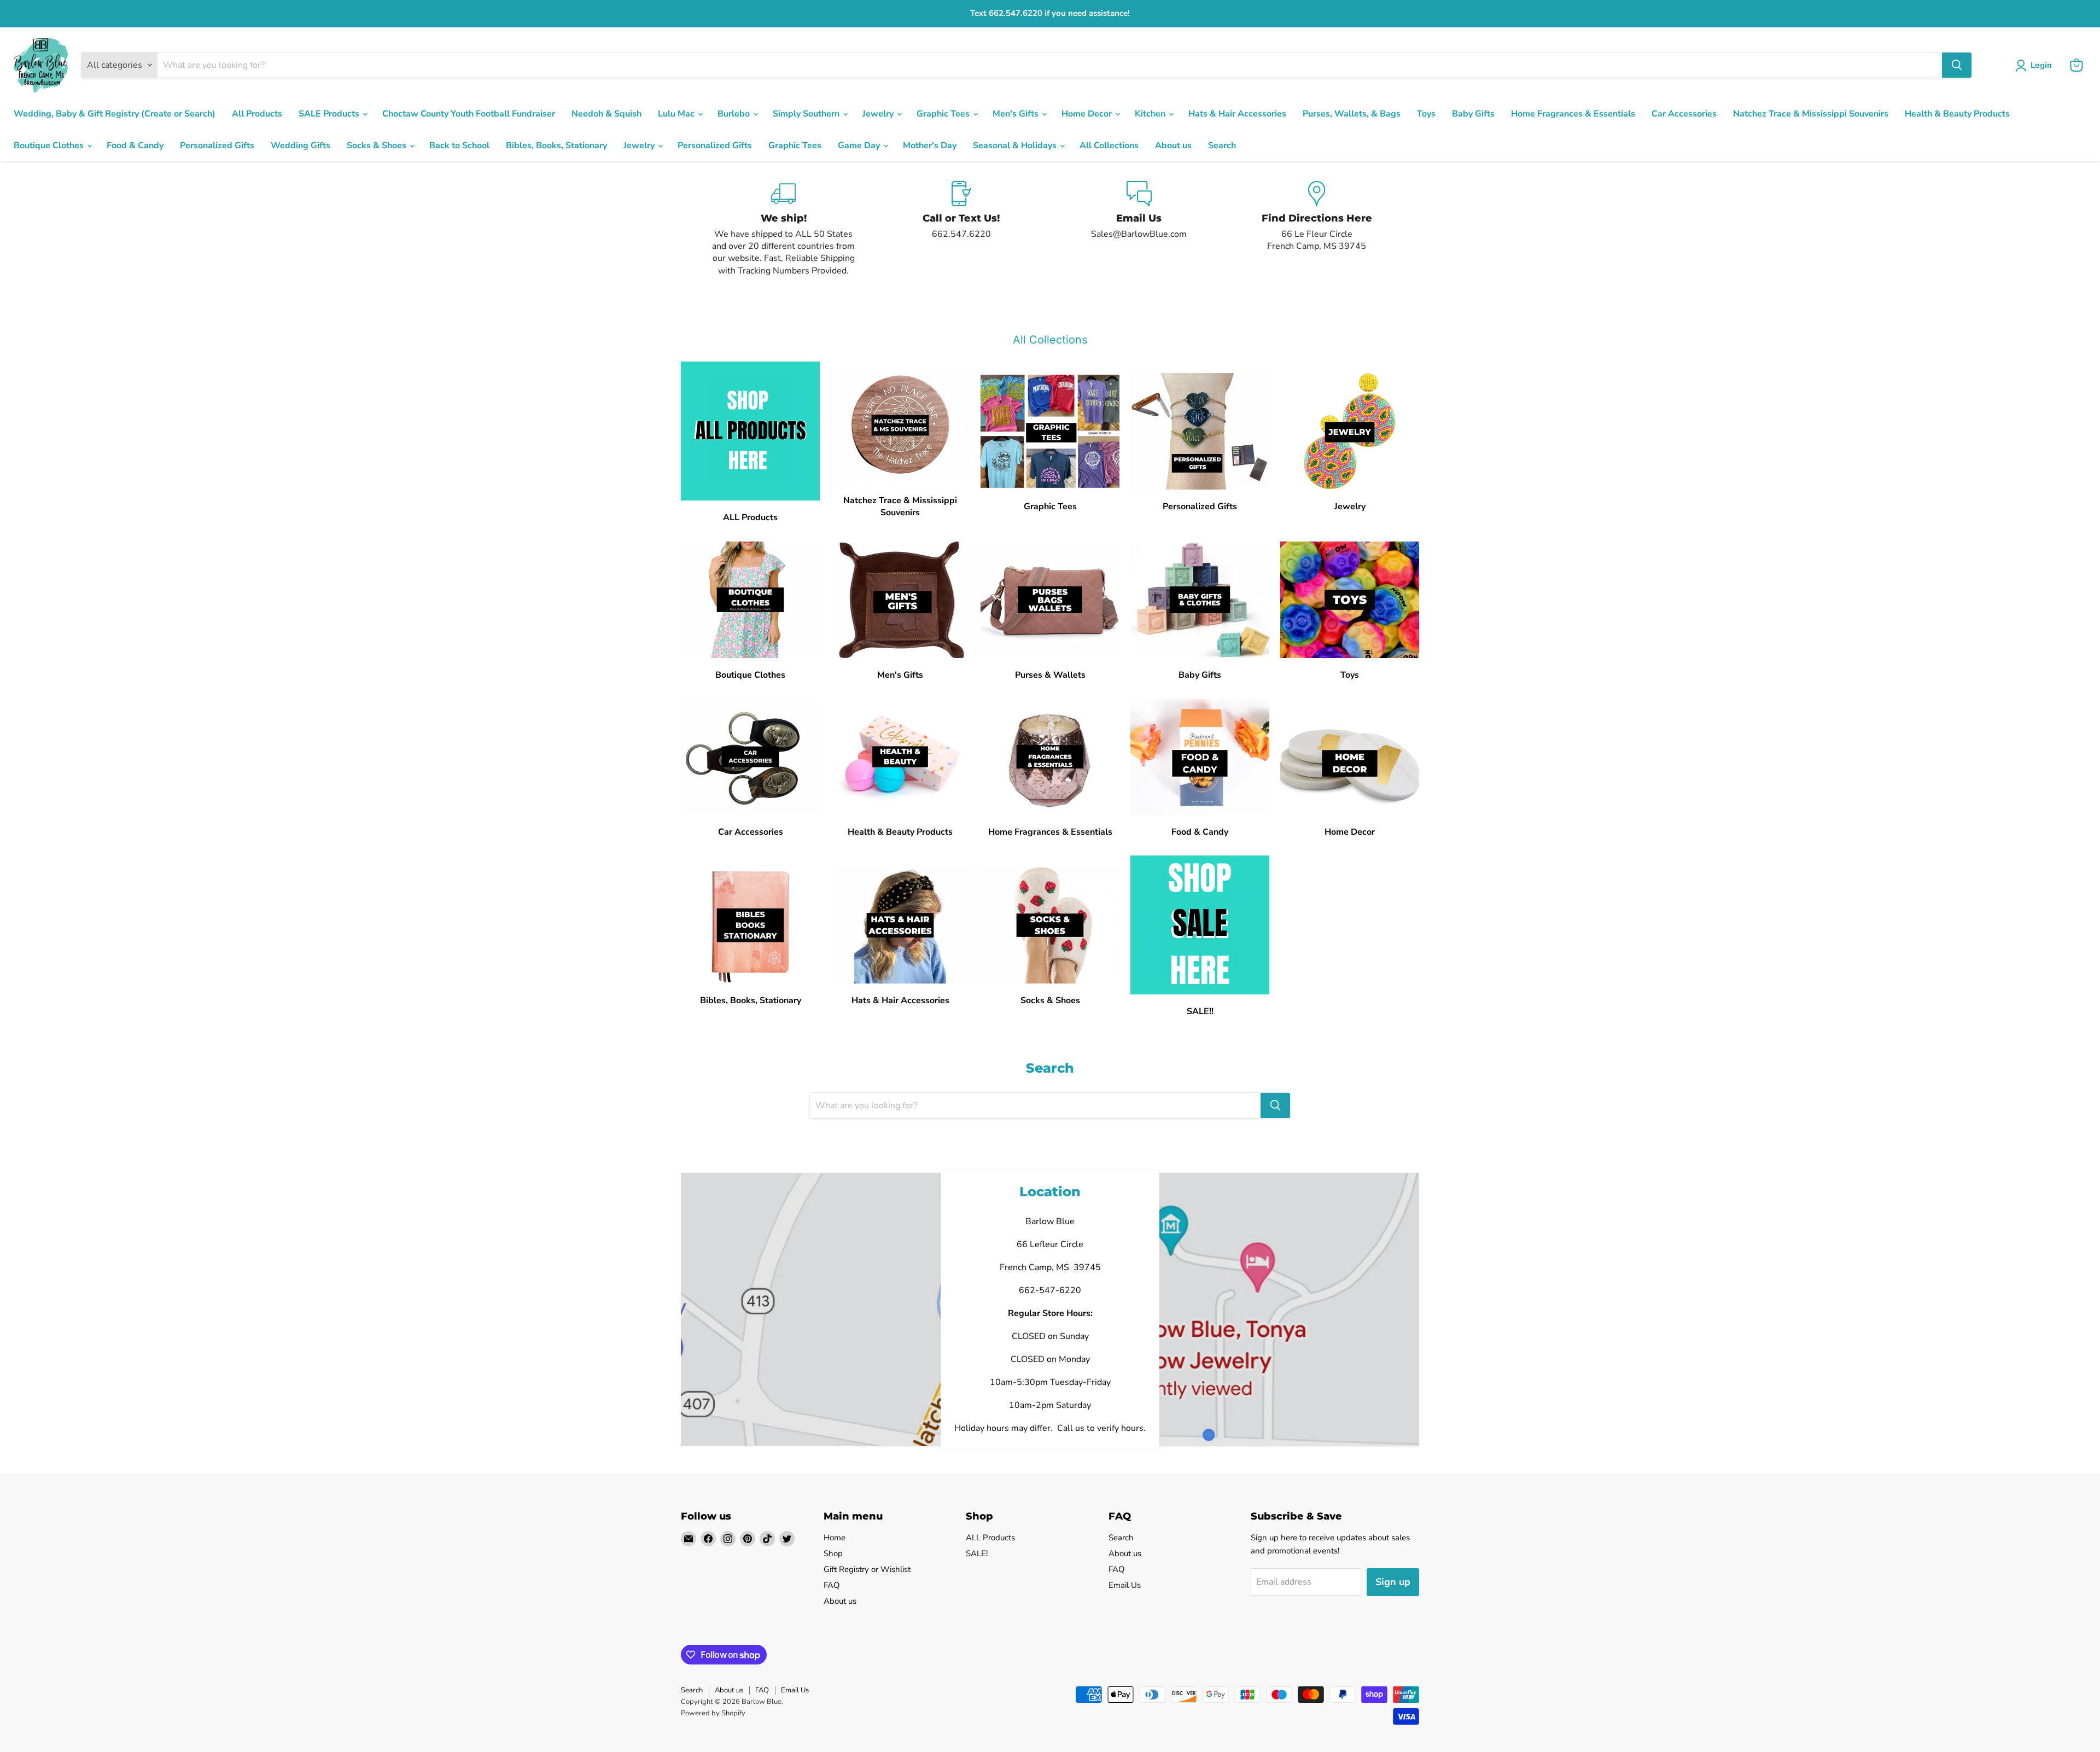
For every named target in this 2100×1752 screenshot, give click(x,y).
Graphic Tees (944, 114)
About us (1173, 145)
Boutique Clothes (50, 145)
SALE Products (330, 114)
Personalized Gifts (217, 145)
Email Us (1125, 1585)
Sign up (1393, 1582)
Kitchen (1151, 114)
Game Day (860, 145)
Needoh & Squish (606, 114)
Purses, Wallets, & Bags (1352, 114)
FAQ (832, 1585)
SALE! (977, 1553)
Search (1222, 145)
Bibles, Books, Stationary (556, 145)
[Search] (1957, 65)
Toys (1426, 114)
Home (835, 1538)
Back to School (459, 145)
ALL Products (990, 1538)
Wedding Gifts (301, 145)
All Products (257, 114)
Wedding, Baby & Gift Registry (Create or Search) (115, 114)
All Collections (1109, 145)
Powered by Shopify (713, 1713)
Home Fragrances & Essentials (1573, 114)
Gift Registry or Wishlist (867, 1569)
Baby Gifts (1473, 114)
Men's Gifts (1017, 114)
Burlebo (735, 114)
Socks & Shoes (378, 145)
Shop (833, 1553)
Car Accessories (1684, 114)
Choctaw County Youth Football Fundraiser (469, 114)
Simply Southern (807, 114)
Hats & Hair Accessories (1237, 114)
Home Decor (1088, 114)
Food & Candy (135, 145)
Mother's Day (930, 145)
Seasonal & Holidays (1016, 145)
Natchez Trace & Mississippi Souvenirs (1811, 114)
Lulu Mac (677, 114)
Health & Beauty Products (1957, 114)
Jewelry (879, 114)
